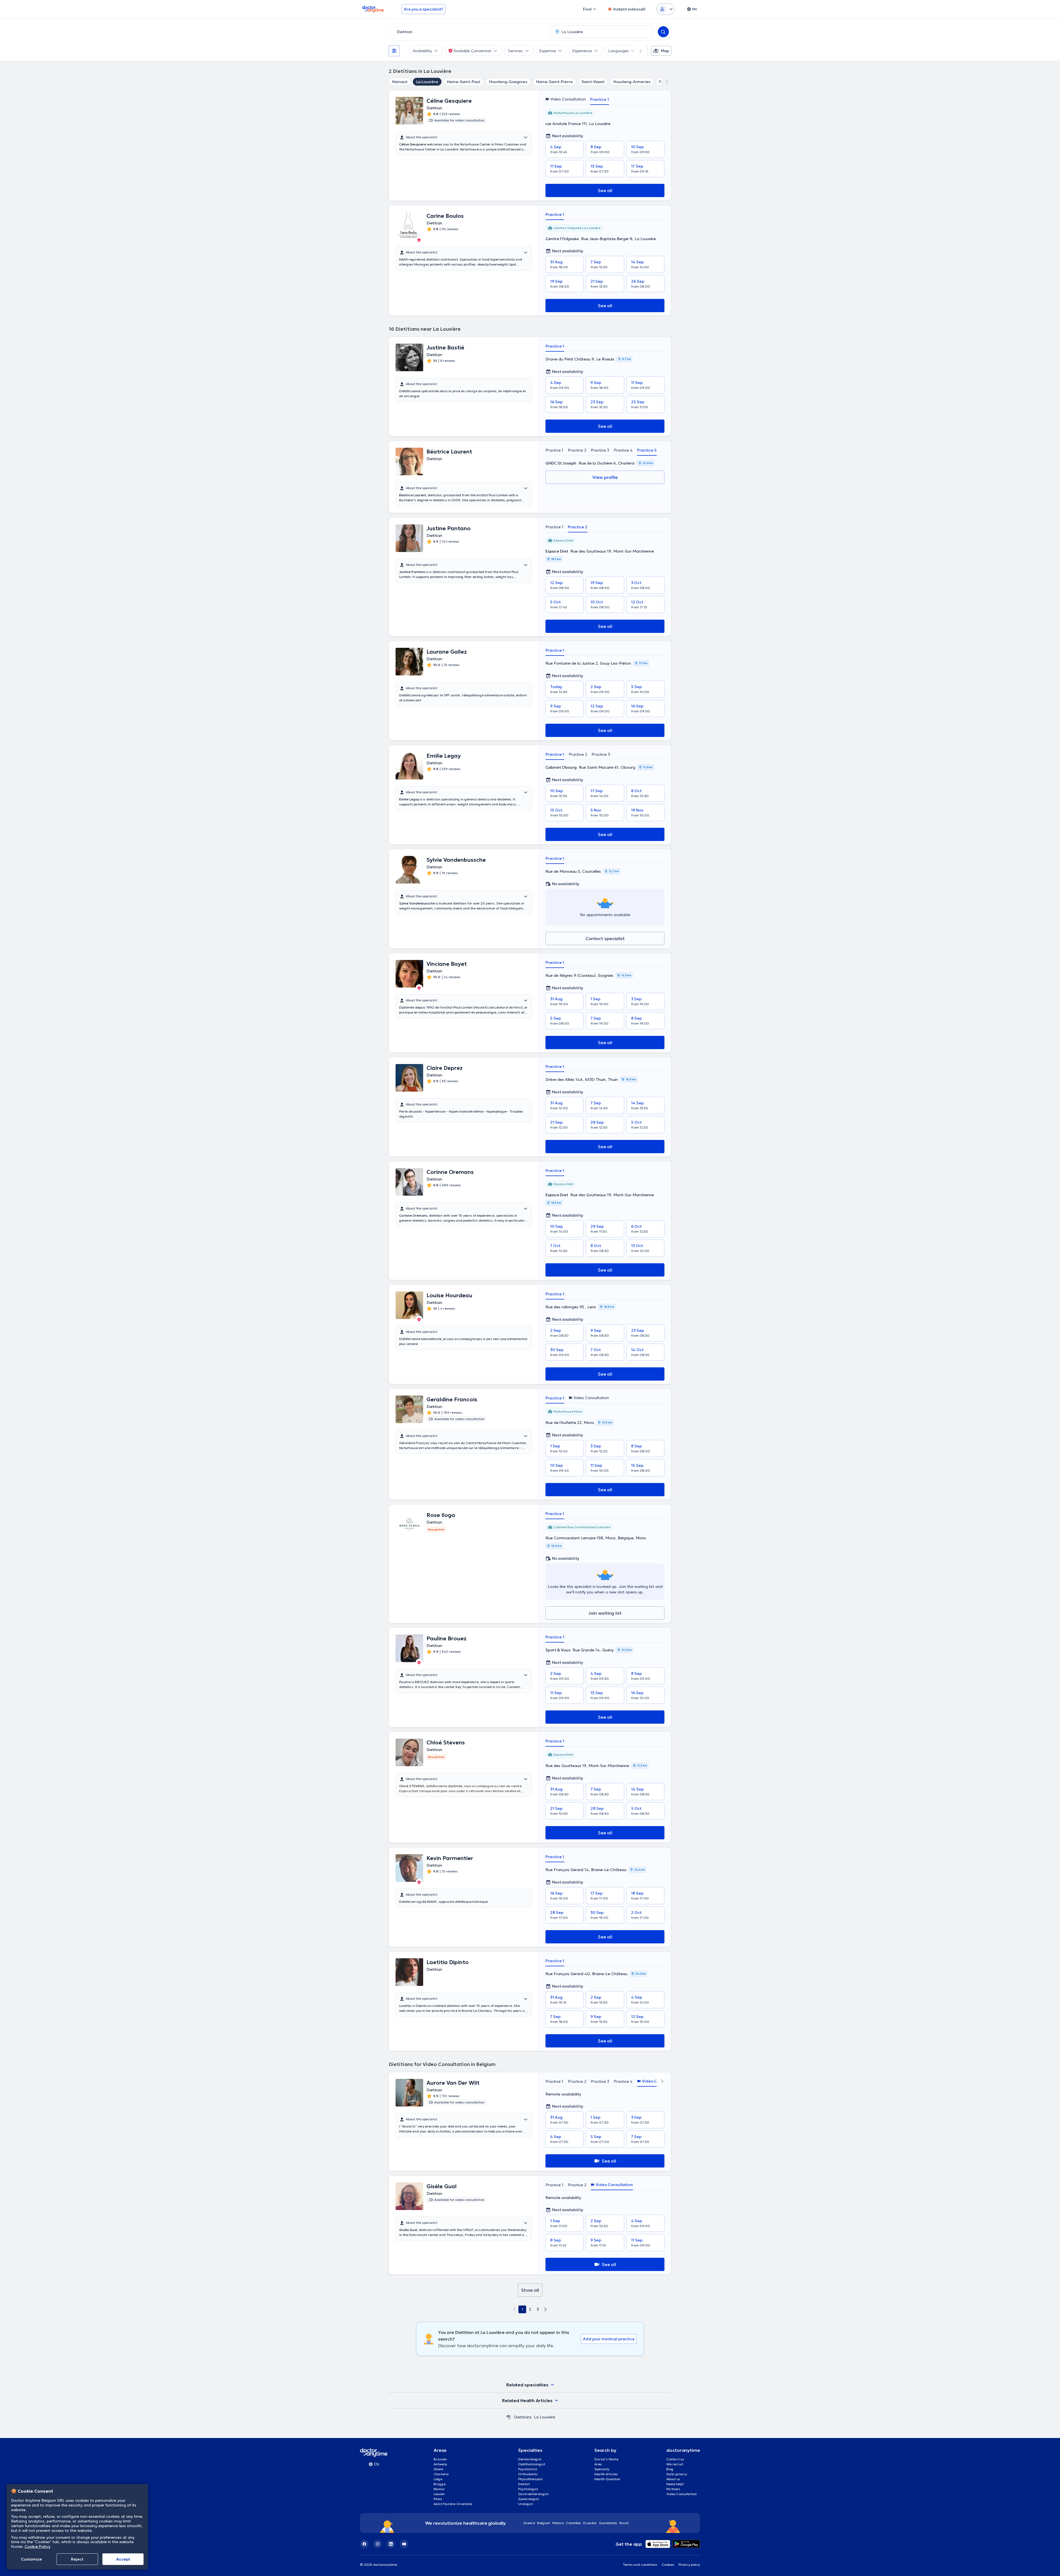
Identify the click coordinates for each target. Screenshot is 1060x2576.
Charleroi (441, 2474)
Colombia (573, 2523)
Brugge (440, 2484)
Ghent (438, 2469)
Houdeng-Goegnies (508, 82)
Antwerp (440, 2464)
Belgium (544, 2523)
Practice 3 (600, 450)
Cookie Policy (37, 2546)
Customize (31, 2559)
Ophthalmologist (532, 2464)
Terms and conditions (640, 2565)
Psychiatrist (528, 2469)
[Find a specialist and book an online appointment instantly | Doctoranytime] (508, 2417)
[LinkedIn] (391, 2544)
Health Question (607, 2479)
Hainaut (400, 82)
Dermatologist (530, 2459)
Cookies (668, 2565)
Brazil (624, 2523)
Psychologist (528, 2489)
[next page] (545, 2309)
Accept (123, 2559)
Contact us (675, 2459)
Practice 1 (600, 99)
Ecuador (590, 2523)
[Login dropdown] (666, 9)
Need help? (675, 2484)
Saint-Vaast (593, 82)
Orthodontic (528, 2474)
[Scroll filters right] (637, 51)
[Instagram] (378, 2544)
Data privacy (677, 2474)
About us (673, 2479)
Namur (439, 2489)
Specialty (602, 2469)
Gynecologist (528, 2499)
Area (598, 2464)
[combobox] (468, 32)
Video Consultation (682, 2494)
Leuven (439, 2494)
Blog (670, 2469)
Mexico (558, 2523)
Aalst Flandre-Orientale (453, 2504)
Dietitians (523, 2417)
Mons (438, 2499)
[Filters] (394, 51)
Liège (438, 2479)
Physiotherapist (530, 2479)
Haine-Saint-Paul (464, 82)
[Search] (663, 32)
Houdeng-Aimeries (632, 82)
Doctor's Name (606, 2459)
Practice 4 (623, 450)
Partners (673, 2489)
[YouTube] (404, 2544)
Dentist (524, 2484)
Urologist (525, 2504)
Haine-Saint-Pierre (554, 82)
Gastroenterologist (533, 2494)
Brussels (440, 2459)
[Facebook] (364, 2544)
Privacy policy (689, 2565)
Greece (529, 2523)
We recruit (675, 2464)
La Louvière (427, 82)
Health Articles (606, 2474)
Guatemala (608, 2523)
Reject (77, 2559)
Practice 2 (577, 450)
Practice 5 (647, 450)
